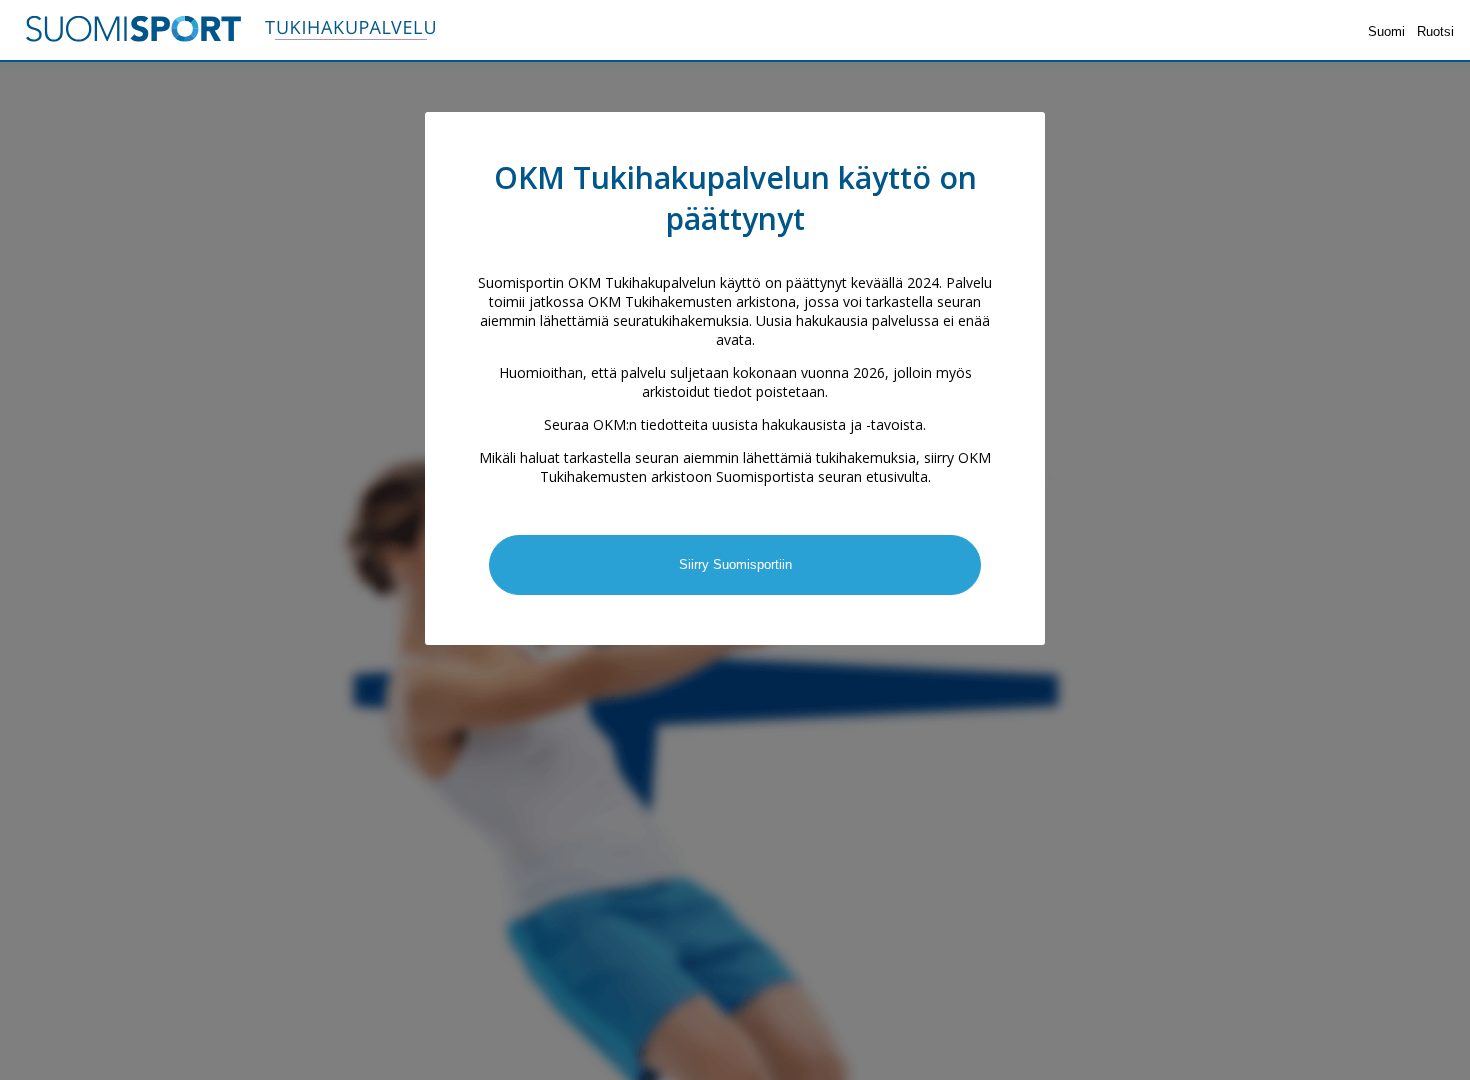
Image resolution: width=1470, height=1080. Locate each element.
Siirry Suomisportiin (735, 565)
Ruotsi (1435, 31)
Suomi (1386, 31)
